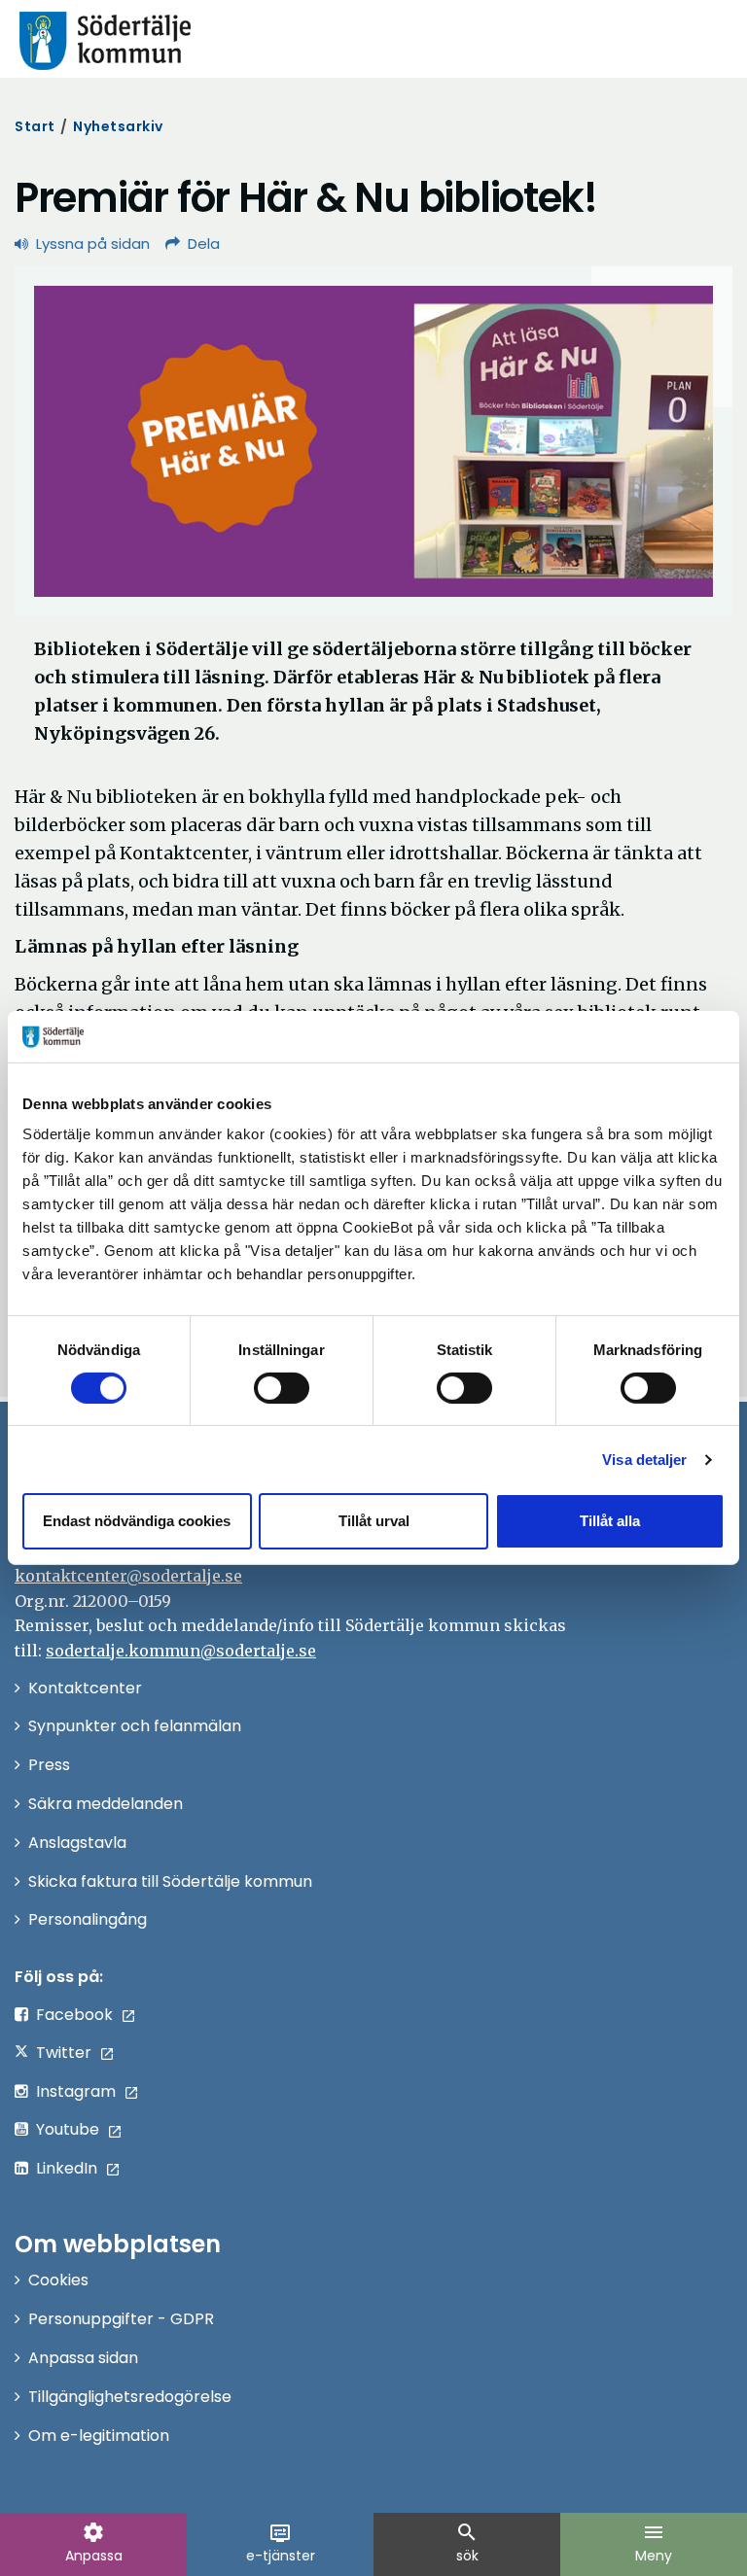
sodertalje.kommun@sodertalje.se (181, 1651)
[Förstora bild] (373, 441)
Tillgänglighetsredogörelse (130, 2397)
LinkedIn (67, 2168)
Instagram (76, 2091)
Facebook (74, 2015)
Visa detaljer (644, 1460)
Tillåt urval (374, 1521)
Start (35, 126)
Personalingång (88, 1919)
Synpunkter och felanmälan (135, 1726)
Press (49, 1765)
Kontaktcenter (85, 1688)
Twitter (64, 2053)
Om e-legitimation (99, 2436)
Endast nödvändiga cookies (137, 1521)
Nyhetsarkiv (118, 126)
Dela (204, 244)
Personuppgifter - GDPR (121, 2319)
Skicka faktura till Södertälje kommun (170, 1881)
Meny (654, 2543)
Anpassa (94, 2543)
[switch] (282, 1388)
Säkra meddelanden (106, 1804)
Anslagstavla (77, 1843)
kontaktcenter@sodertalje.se (128, 1576)
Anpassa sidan (83, 2358)
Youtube (68, 2129)
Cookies (58, 2280)
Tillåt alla (610, 1521)
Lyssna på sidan (93, 244)
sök (467, 2543)
